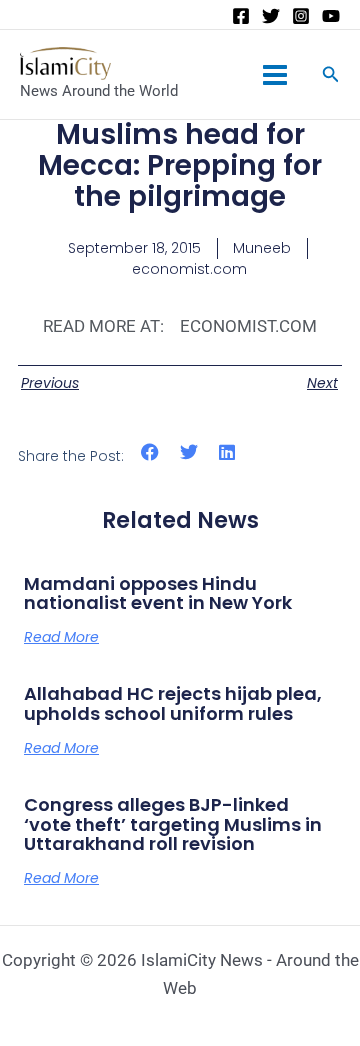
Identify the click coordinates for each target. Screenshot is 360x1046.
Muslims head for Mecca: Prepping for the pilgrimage (180, 165)
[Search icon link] (331, 76)
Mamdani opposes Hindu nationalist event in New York (158, 593)
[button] (150, 452)
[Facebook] (241, 16)
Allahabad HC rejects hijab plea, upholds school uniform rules (173, 703)
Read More (61, 637)
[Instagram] (301, 16)
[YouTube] (331, 16)
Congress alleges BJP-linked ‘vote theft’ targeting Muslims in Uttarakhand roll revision (173, 824)
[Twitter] (271, 16)
